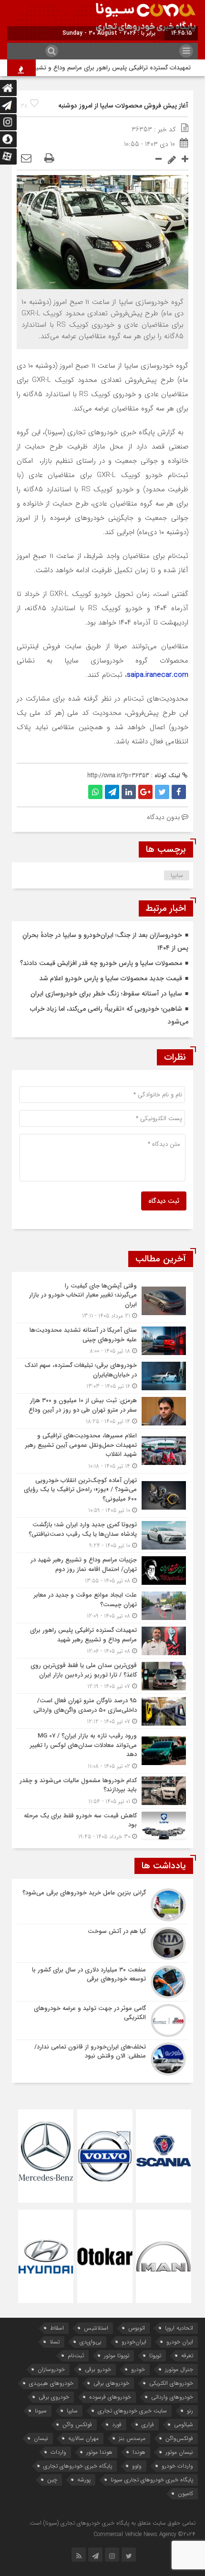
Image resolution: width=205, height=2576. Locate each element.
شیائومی (184, 2425)
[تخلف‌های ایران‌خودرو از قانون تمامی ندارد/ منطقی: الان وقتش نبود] (102, 2058)
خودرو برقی (98, 2369)
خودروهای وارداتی (172, 2397)
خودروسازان (51, 2369)
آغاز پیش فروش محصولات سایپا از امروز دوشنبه (123, 106)
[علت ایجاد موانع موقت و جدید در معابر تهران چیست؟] (102, 1605)
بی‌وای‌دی (91, 2342)
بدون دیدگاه (163, 817)
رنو (190, 2411)
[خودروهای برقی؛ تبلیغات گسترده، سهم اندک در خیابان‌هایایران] (102, 1376)
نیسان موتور (179, 2452)
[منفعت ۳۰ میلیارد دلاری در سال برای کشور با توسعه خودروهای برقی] (102, 1982)
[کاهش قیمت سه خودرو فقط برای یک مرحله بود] (102, 1825)
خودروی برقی (54, 2397)
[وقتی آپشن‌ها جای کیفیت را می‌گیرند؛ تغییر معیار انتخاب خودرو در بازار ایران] (102, 1301)
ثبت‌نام (76, 2356)
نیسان (41, 2438)
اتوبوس (137, 2328)
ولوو (137, 2466)
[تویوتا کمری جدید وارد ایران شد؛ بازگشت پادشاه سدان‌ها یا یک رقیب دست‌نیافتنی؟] (102, 1535)
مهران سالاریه (83, 2438)
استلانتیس (96, 2328)
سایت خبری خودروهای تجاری (132, 2411)
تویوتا (155, 2356)
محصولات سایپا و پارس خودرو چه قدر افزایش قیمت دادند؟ (101, 963)
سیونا (41, 2411)
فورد (117, 2425)
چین (52, 2480)
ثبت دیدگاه (164, 1201)
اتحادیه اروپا (179, 2328)
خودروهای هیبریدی (51, 2383)
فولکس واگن (77, 2425)
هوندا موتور (99, 2452)
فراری (148, 2425)
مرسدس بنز (132, 2438)
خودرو (138, 2369)
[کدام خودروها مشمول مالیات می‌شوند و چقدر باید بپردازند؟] (102, 1791)
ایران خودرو (180, 2342)
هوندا (139, 2452)
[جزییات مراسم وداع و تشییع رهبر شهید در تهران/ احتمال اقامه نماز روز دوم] (102, 1570)
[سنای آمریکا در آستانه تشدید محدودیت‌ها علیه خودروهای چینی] (102, 1341)
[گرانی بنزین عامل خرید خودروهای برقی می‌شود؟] (102, 1905)
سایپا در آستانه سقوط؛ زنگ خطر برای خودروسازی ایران (106, 994)
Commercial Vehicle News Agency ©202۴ (144, 2534)
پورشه (84, 2480)
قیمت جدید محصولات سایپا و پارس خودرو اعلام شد (111, 978)
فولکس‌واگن (179, 2438)
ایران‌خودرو (134, 2342)
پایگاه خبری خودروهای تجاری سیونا (152, 2480)
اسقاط (57, 2328)
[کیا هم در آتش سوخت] (102, 1943)
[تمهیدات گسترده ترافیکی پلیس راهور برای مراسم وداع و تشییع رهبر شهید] (102, 1641)
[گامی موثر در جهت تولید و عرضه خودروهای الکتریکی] (102, 2020)
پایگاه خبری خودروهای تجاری (78, 2466)
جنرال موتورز (179, 2369)
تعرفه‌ (187, 2356)
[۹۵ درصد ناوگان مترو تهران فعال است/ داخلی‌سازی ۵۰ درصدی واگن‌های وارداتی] (102, 1711)
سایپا (177, 875)
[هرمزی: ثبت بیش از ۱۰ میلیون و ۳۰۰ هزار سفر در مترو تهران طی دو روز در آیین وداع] (102, 1411)
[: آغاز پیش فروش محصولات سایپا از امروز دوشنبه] (26, 159)
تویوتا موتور (117, 2356)
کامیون (185, 2493)
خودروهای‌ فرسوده (110, 2397)
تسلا (55, 2342)
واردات (58, 2452)
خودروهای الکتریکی (171, 2383)
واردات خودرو (177, 2466)
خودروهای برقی (111, 2383)
